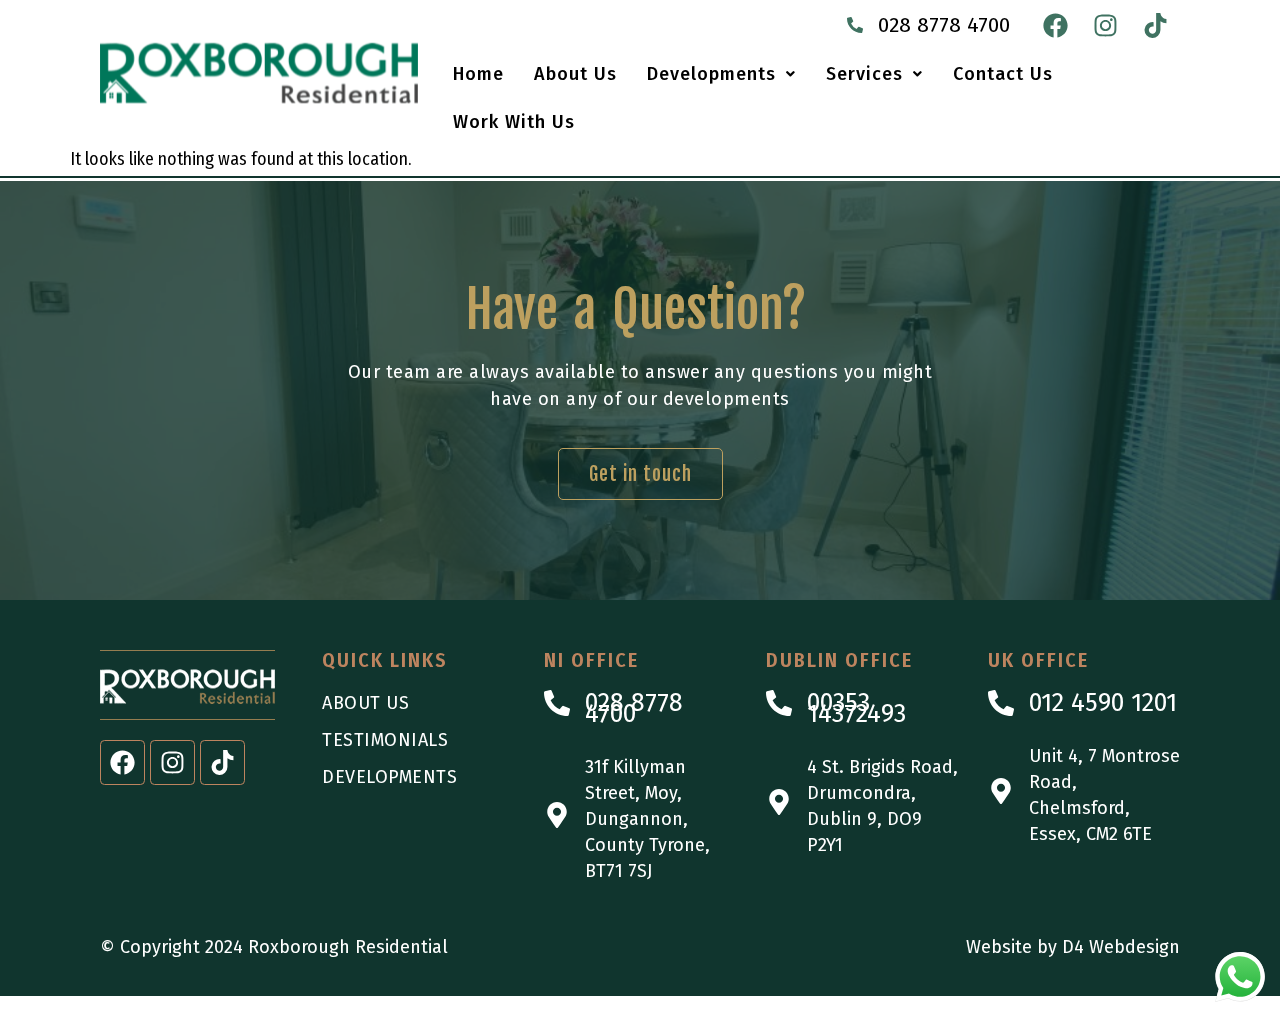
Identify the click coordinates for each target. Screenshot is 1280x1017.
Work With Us (514, 122)
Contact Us (1003, 74)
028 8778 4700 (944, 25)
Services (864, 74)
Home (478, 74)
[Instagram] (1105, 25)
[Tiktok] (1155, 25)
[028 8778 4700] (855, 25)
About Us (575, 74)
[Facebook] (1055, 25)
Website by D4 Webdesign (1073, 947)
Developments (711, 74)
